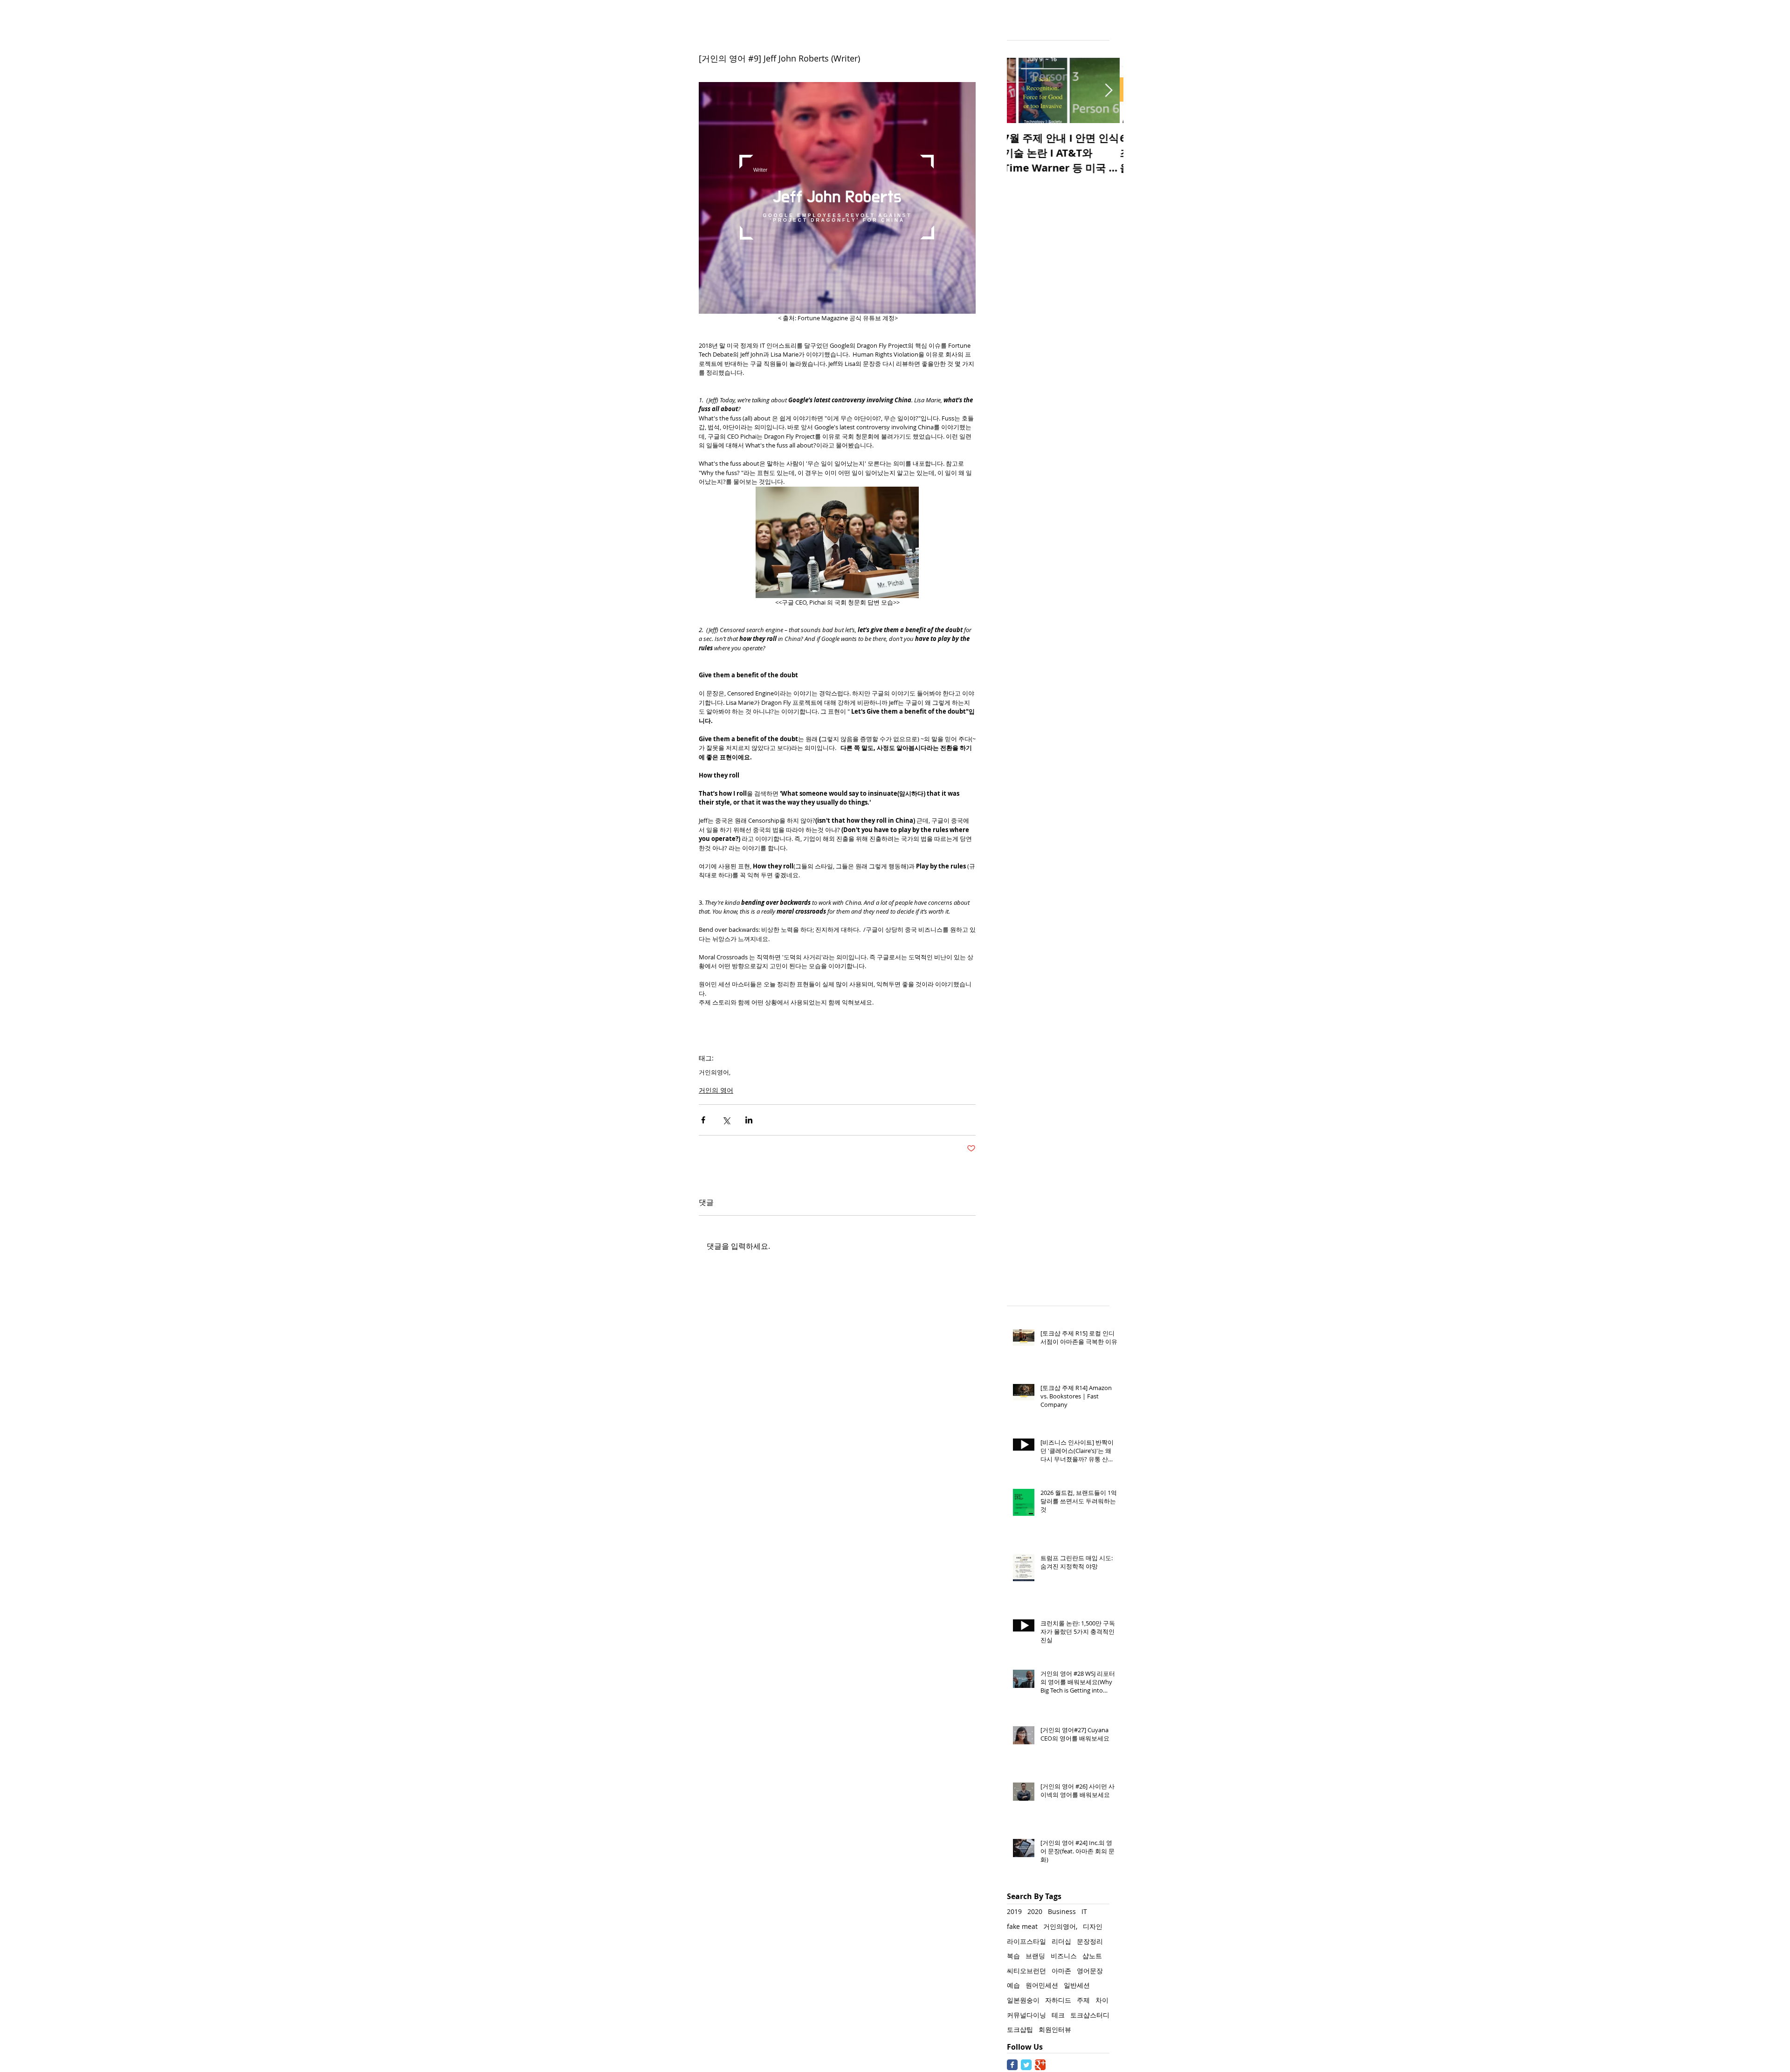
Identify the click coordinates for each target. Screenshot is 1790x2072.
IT (1084, 1911)
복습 (1013, 1956)
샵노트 (1092, 1956)
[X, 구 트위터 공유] (726, 1120)
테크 (1058, 2015)
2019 (1014, 1911)
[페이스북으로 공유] (703, 1120)
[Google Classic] (1040, 2065)
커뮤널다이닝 (1026, 2015)
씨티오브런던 (1026, 1971)
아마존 (1061, 1971)
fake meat (1022, 1926)
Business (1062, 1911)
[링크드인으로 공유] (749, 1120)
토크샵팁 (1020, 2029)
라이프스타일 (1026, 1941)
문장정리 (1090, 1941)
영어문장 (1090, 1971)
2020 (1035, 1911)
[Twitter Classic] (1026, 2065)
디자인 (1093, 1926)
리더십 (1061, 1941)
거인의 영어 (716, 1090)
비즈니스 (1064, 1956)
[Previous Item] (1022, 91)
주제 (1083, 2000)
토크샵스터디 (1090, 2015)
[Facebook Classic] (1012, 2065)
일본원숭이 (1023, 2000)
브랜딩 (1035, 1956)
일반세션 (1077, 1985)
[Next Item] (1108, 91)
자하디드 (1058, 2000)
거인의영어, (715, 1072)
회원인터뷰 (1055, 2029)
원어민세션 (1042, 1985)
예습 (1013, 1985)
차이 (1102, 2000)
